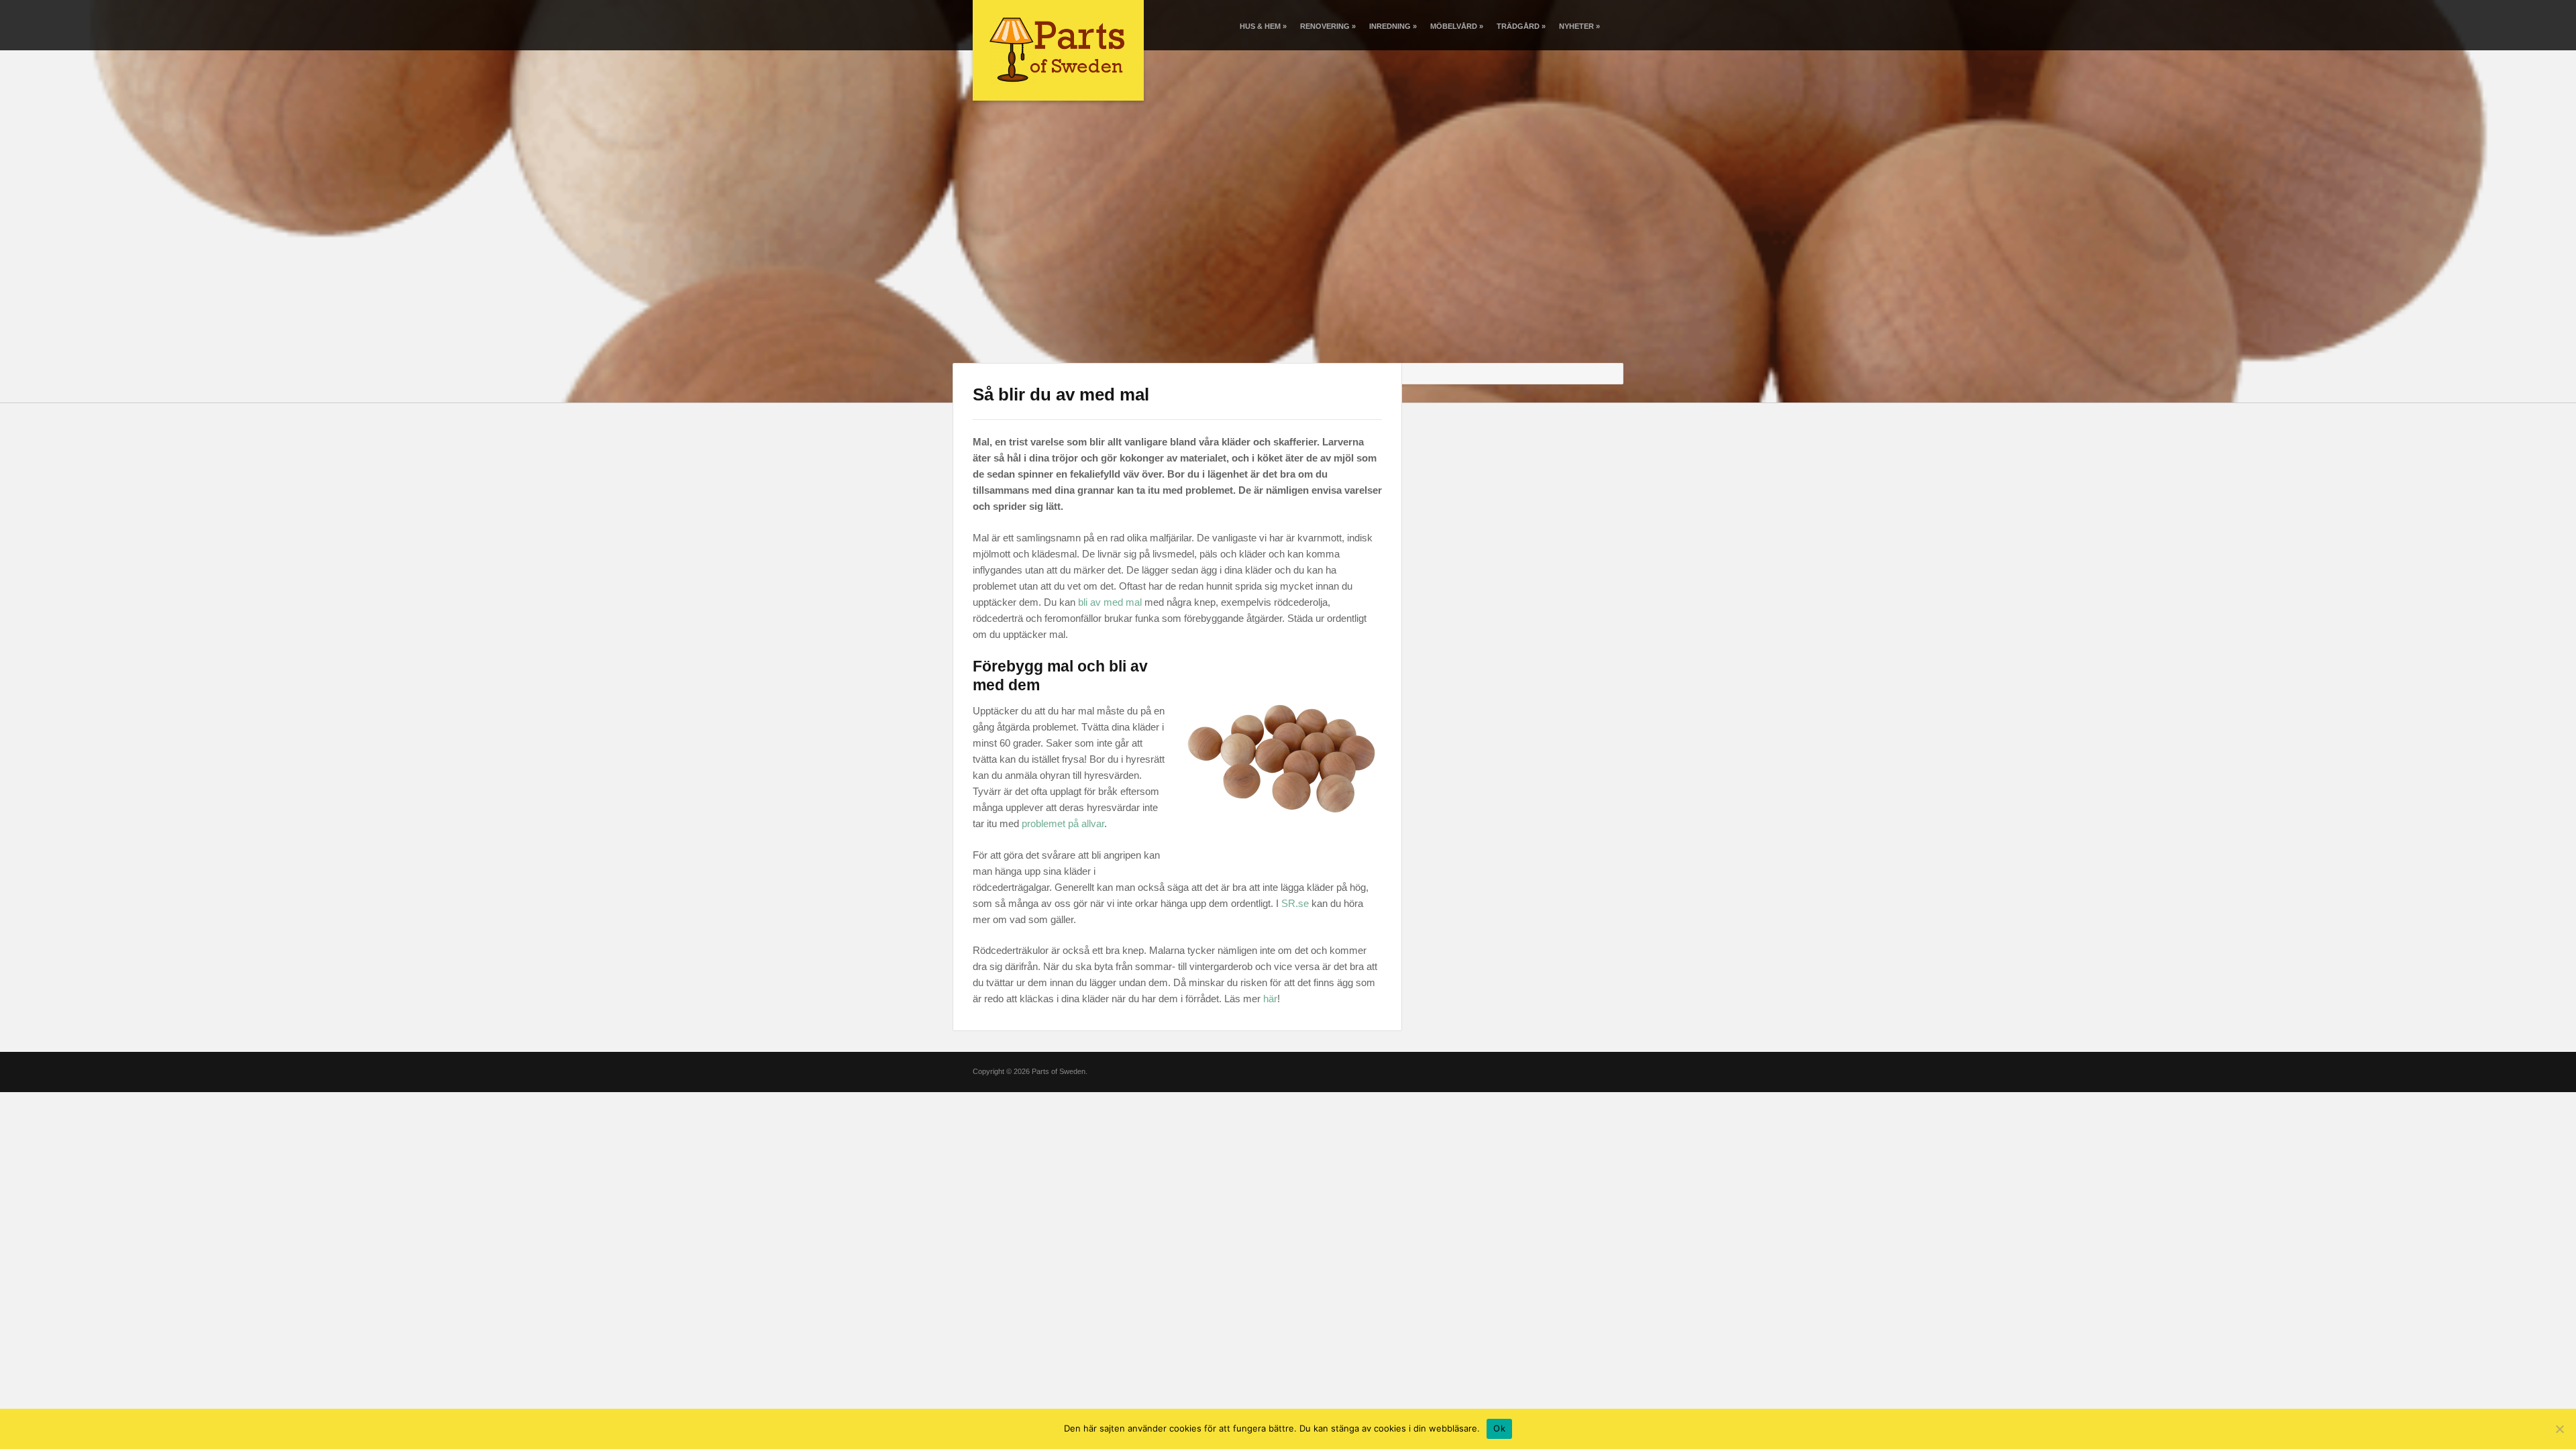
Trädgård (1521, 26)
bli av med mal (1110, 602)
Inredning (1393, 26)
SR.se (1295, 903)
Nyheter (1579, 26)
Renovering (1328, 26)
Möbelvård (1457, 26)
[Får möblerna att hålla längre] (1058, 49)
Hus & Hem (1263, 26)
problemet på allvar (1063, 823)
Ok (1499, 1428)
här (1270, 999)
